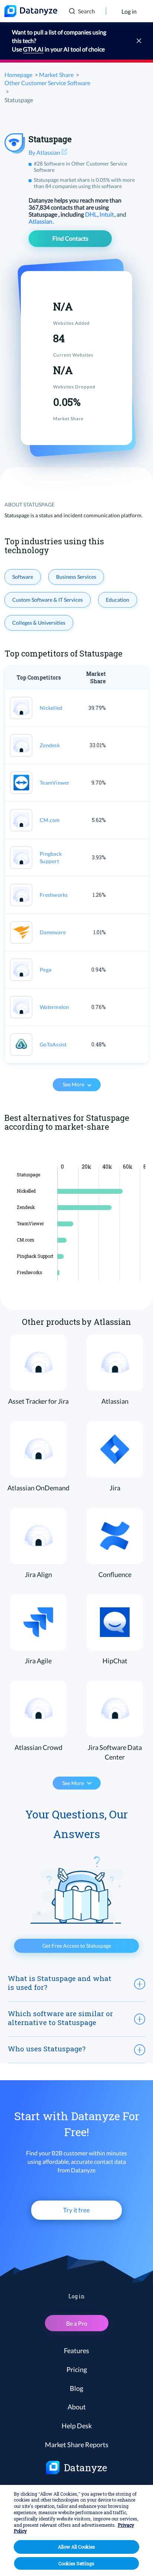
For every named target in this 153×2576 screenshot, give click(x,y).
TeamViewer (55, 783)
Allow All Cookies (76, 2547)
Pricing (77, 2369)
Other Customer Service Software (47, 83)
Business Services (76, 577)
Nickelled (51, 708)
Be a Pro (77, 2323)
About (77, 2407)
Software (23, 577)
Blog (76, 2388)
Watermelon (55, 1007)
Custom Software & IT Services (48, 600)
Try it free (76, 2210)
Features (76, 2351)
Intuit (107, 214)
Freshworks (54, 895)
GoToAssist (53, 1044)
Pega (45, 970)
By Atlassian (45, 152)
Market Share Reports (77, 2445)
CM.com (50, 820)
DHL (92, 214)
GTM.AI (33, 49)
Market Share (56, 75)
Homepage (18, 75)
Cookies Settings (76, 2563)
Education (118, 600)
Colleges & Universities (39, 623)
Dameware (53, 932)
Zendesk (50, 745)
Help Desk (77, 2426)
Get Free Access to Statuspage (77, 1946)
